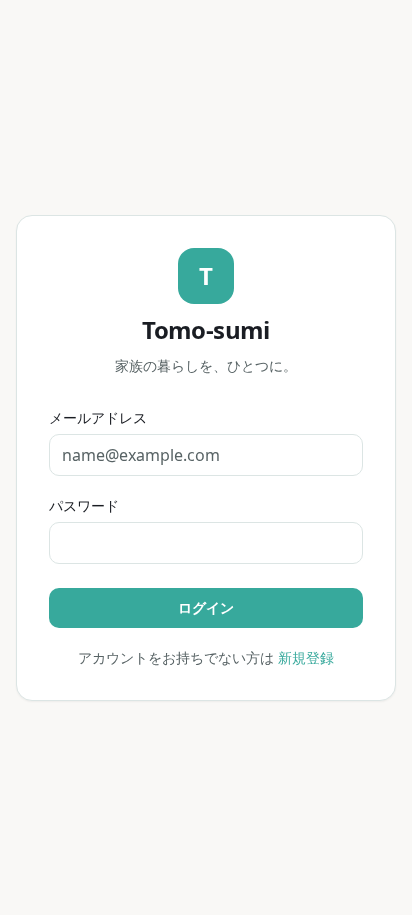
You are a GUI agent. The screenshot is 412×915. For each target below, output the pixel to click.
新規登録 (306, 657)
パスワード (84, 505)
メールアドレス (98, 417)
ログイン (206, 607)
